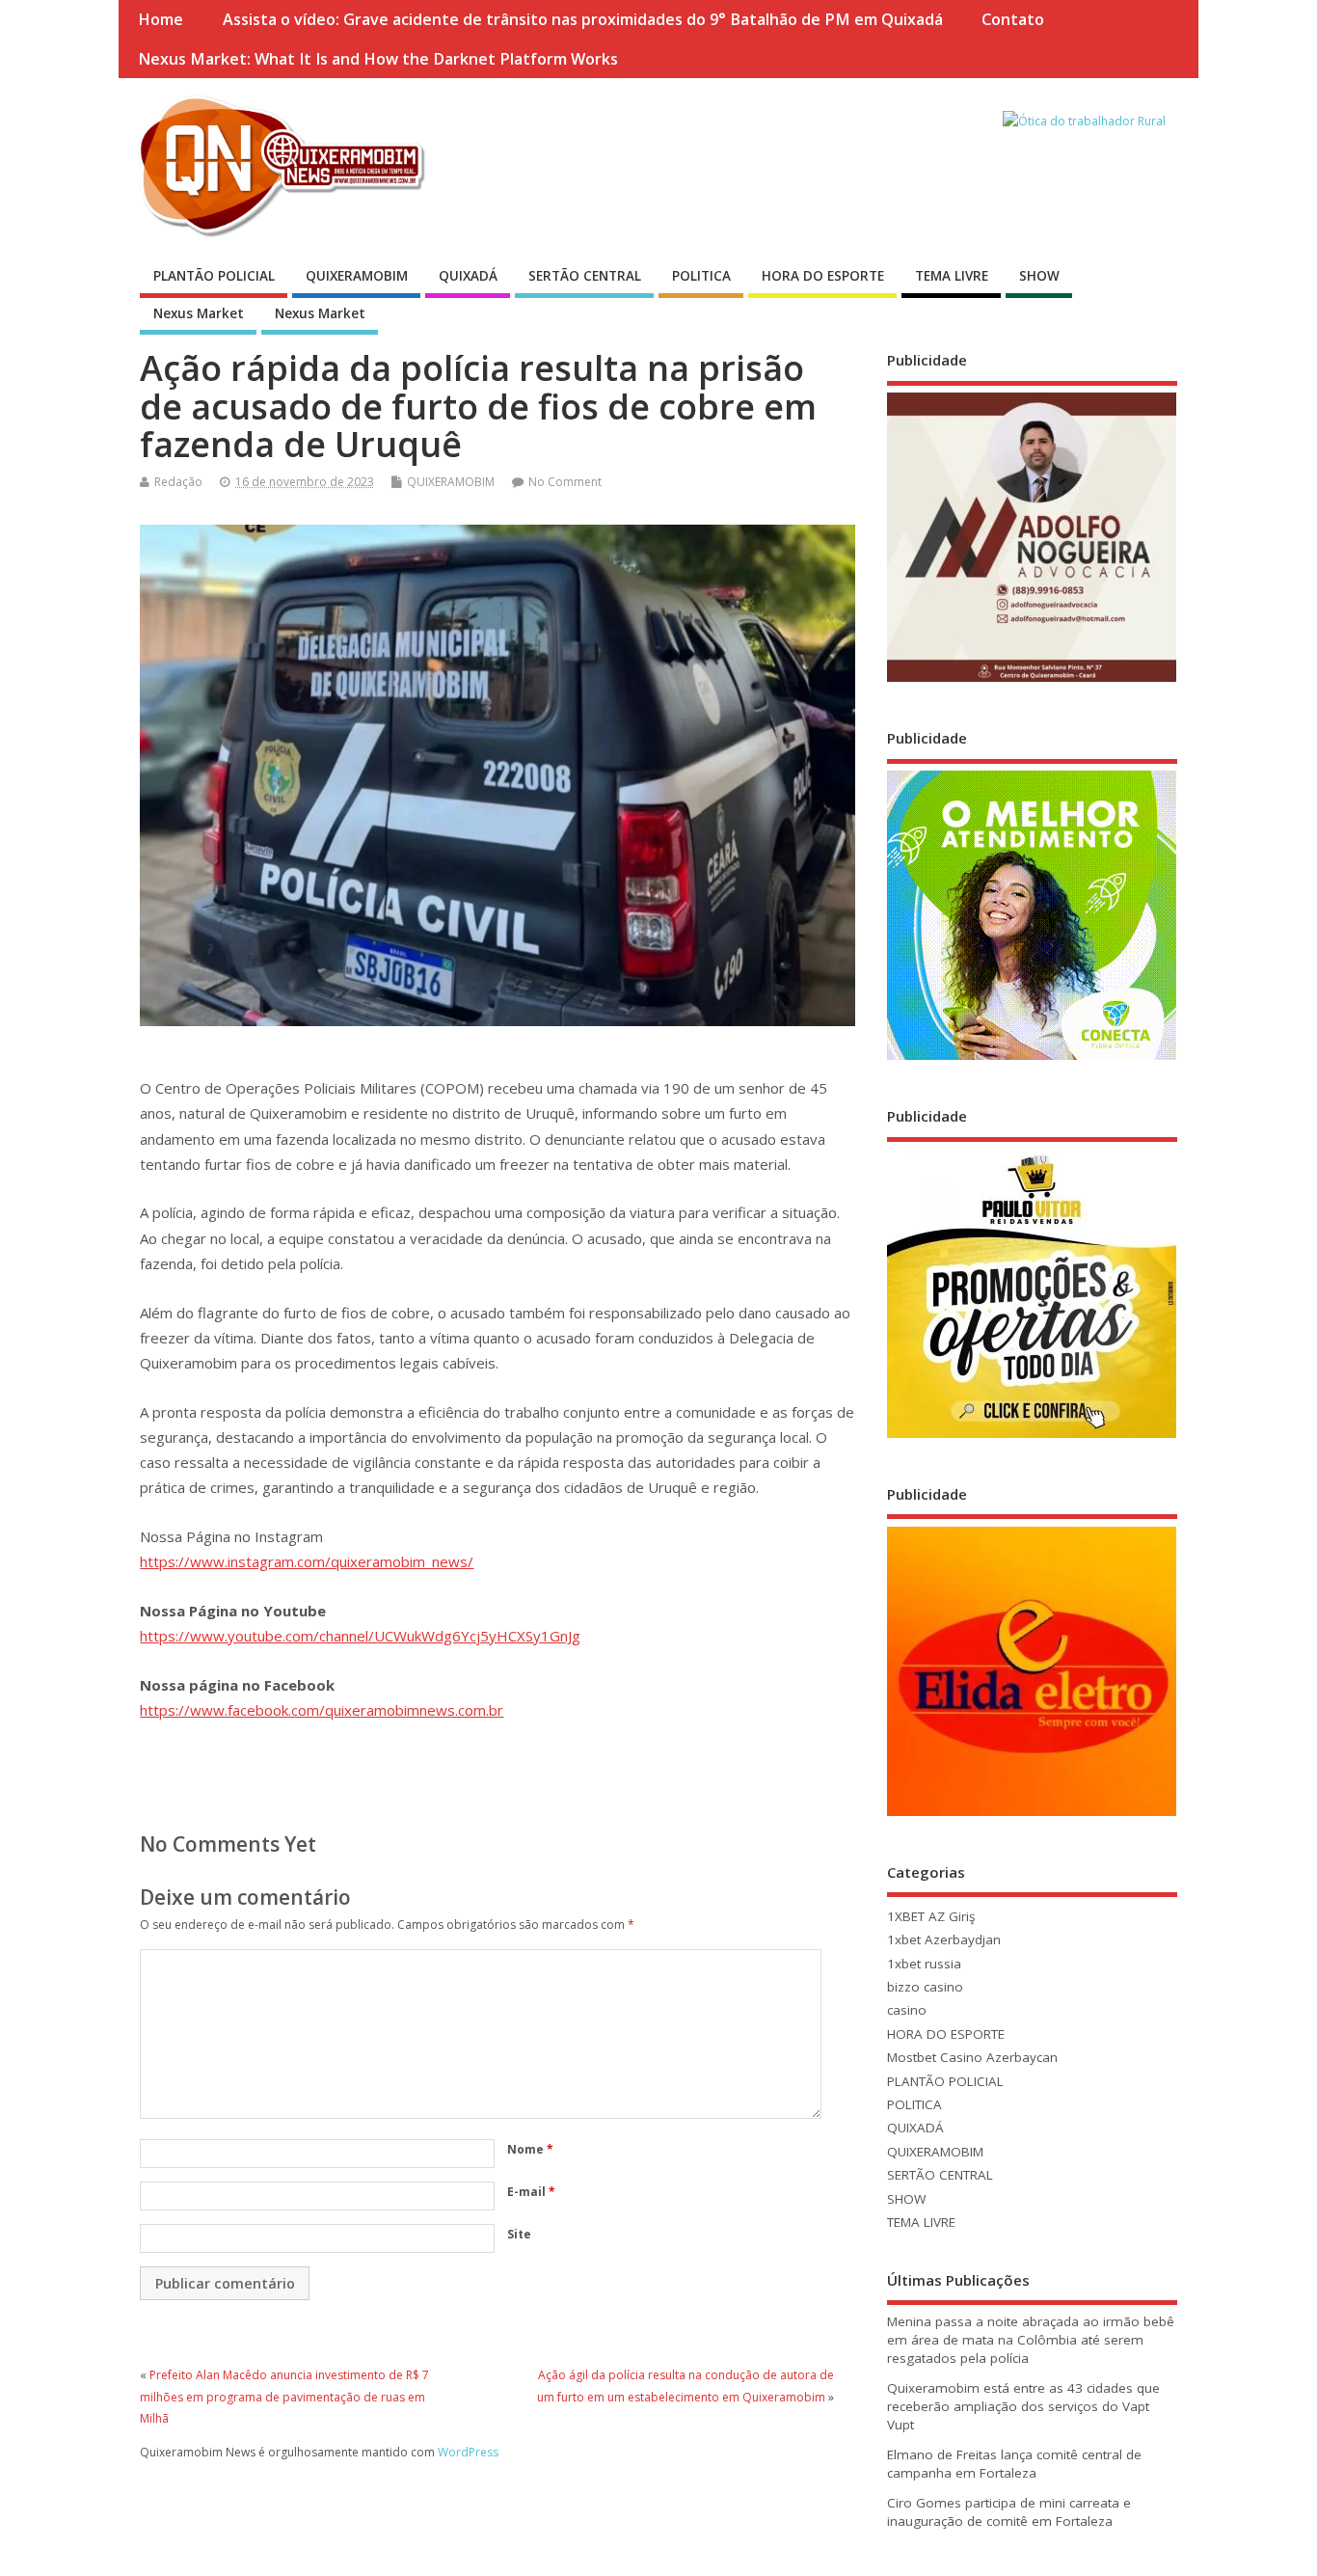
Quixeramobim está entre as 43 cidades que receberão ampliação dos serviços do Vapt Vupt (1023, 2406)
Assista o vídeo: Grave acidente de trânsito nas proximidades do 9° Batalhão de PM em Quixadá (583, 19)
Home (161, 19)
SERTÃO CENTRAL (585, 276)
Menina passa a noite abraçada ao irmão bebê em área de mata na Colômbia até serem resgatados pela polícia (1031, 2340)
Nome (530, 2149)
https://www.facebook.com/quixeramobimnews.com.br (322, 1710)
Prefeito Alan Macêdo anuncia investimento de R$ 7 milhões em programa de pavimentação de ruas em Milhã (284, 2397)
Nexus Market (199, 313)
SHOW (1039, 276)
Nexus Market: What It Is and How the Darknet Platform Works (378, 59)
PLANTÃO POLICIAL (214, 276)
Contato (1013, 19)
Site (519, 2234)
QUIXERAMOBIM (357, 276)
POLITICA (701, 276)
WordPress (468, 2452)
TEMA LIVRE (952, 276)
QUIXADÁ (468, 276)
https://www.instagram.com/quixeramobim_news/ (307, 1561)
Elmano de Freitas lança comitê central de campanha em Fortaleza (1014, 2464)
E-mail (531, 2192)
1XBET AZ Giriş (931, 1916)
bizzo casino (925, 1987)
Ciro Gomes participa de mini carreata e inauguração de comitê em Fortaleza (1009, 2512)
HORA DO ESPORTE (823, 276)
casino (907, 2010)
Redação (178, 482)
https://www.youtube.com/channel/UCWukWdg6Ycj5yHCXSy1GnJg (360, 1636)
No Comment (565, 482)
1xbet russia (924, 1964)
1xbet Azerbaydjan (944, 1939)
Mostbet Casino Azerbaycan (972, 2057)
